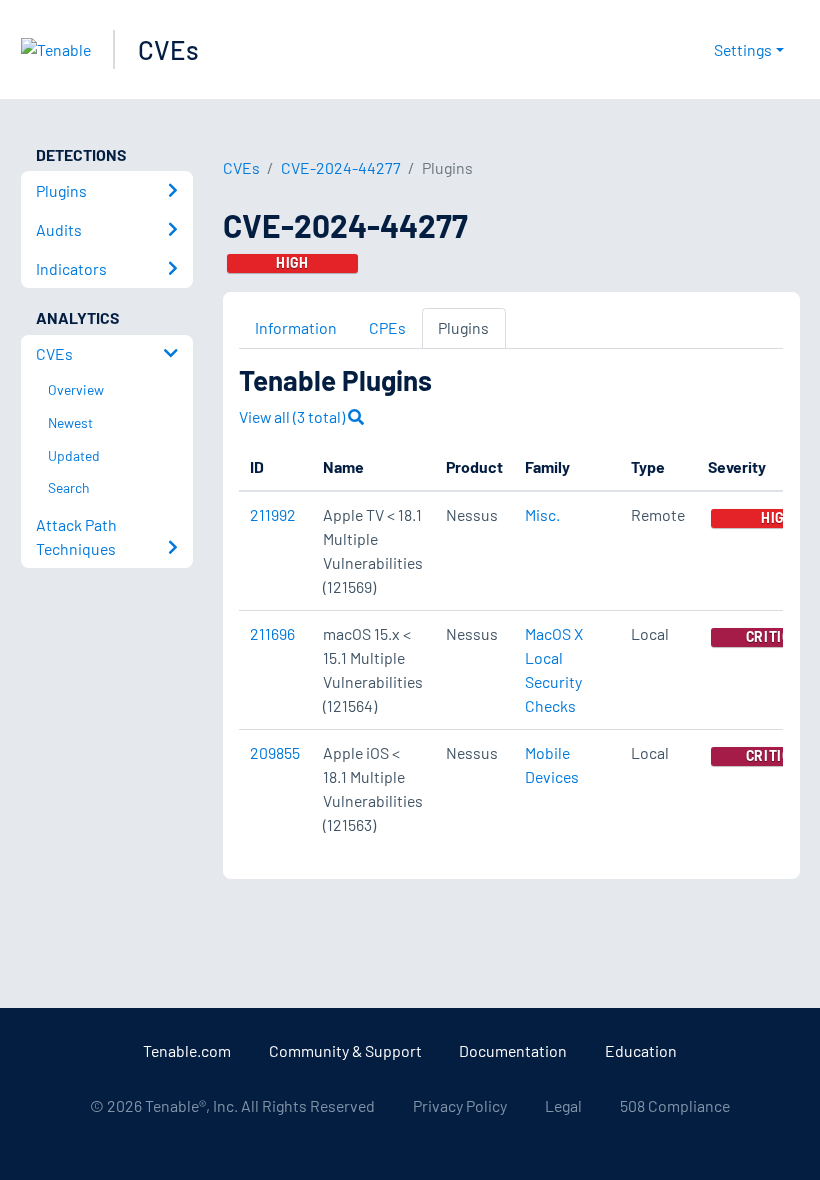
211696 (272, 633)
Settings (743, 49)
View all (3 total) (293, 416)
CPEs (387, 327)
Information (296, 327)
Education (641, 1050)
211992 (273, 514)
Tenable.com (187, 1050)
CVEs (168, 49)
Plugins (463, 327)
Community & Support (345, 1050)
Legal (563, 1105)
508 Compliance (675, 1105)
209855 (275, 752)
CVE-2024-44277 (341, 167)
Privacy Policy (460, 1105)
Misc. (542, 514)
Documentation (513, 1050)
